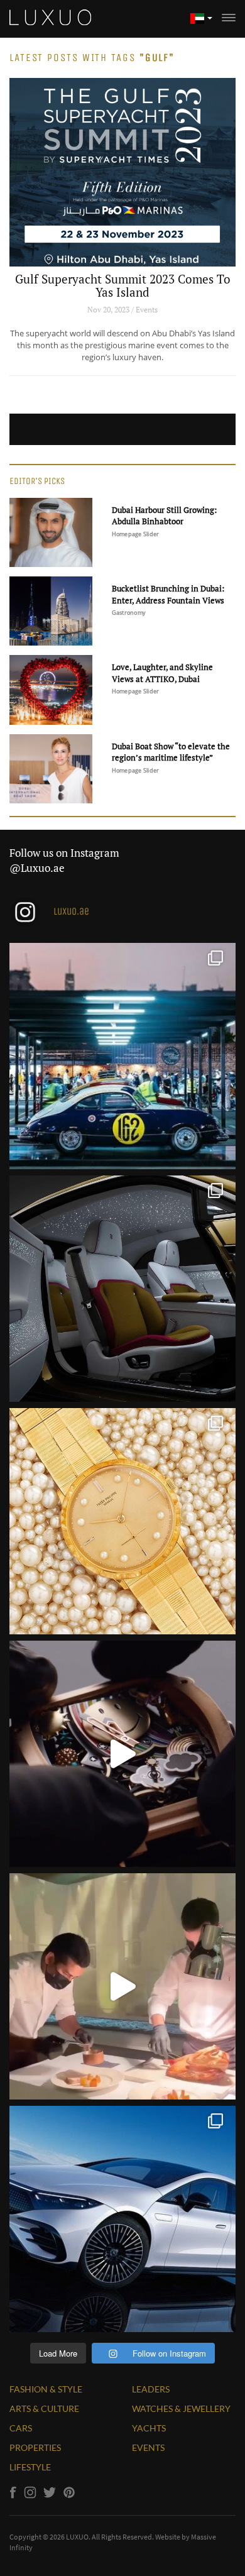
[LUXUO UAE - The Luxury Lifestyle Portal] (50, 16)
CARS (21, 2428)
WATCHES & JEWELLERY (181, 2408)
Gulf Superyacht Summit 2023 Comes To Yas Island (123, 285)
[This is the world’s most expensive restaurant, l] (122, 1986)
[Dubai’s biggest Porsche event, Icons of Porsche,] (122, 1056)
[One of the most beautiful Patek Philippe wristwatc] (122, 1521)
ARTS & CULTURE (44, 2408)
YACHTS (149, 2428)
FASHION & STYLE (46, 2389)
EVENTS (148, 2447)
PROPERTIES (35, 2447)
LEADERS (151, 2389)
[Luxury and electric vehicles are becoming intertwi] (122, 2219)
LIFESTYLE (30, 2467)
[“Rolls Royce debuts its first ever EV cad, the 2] (122, 1289)
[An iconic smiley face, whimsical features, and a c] (122, 1754)
